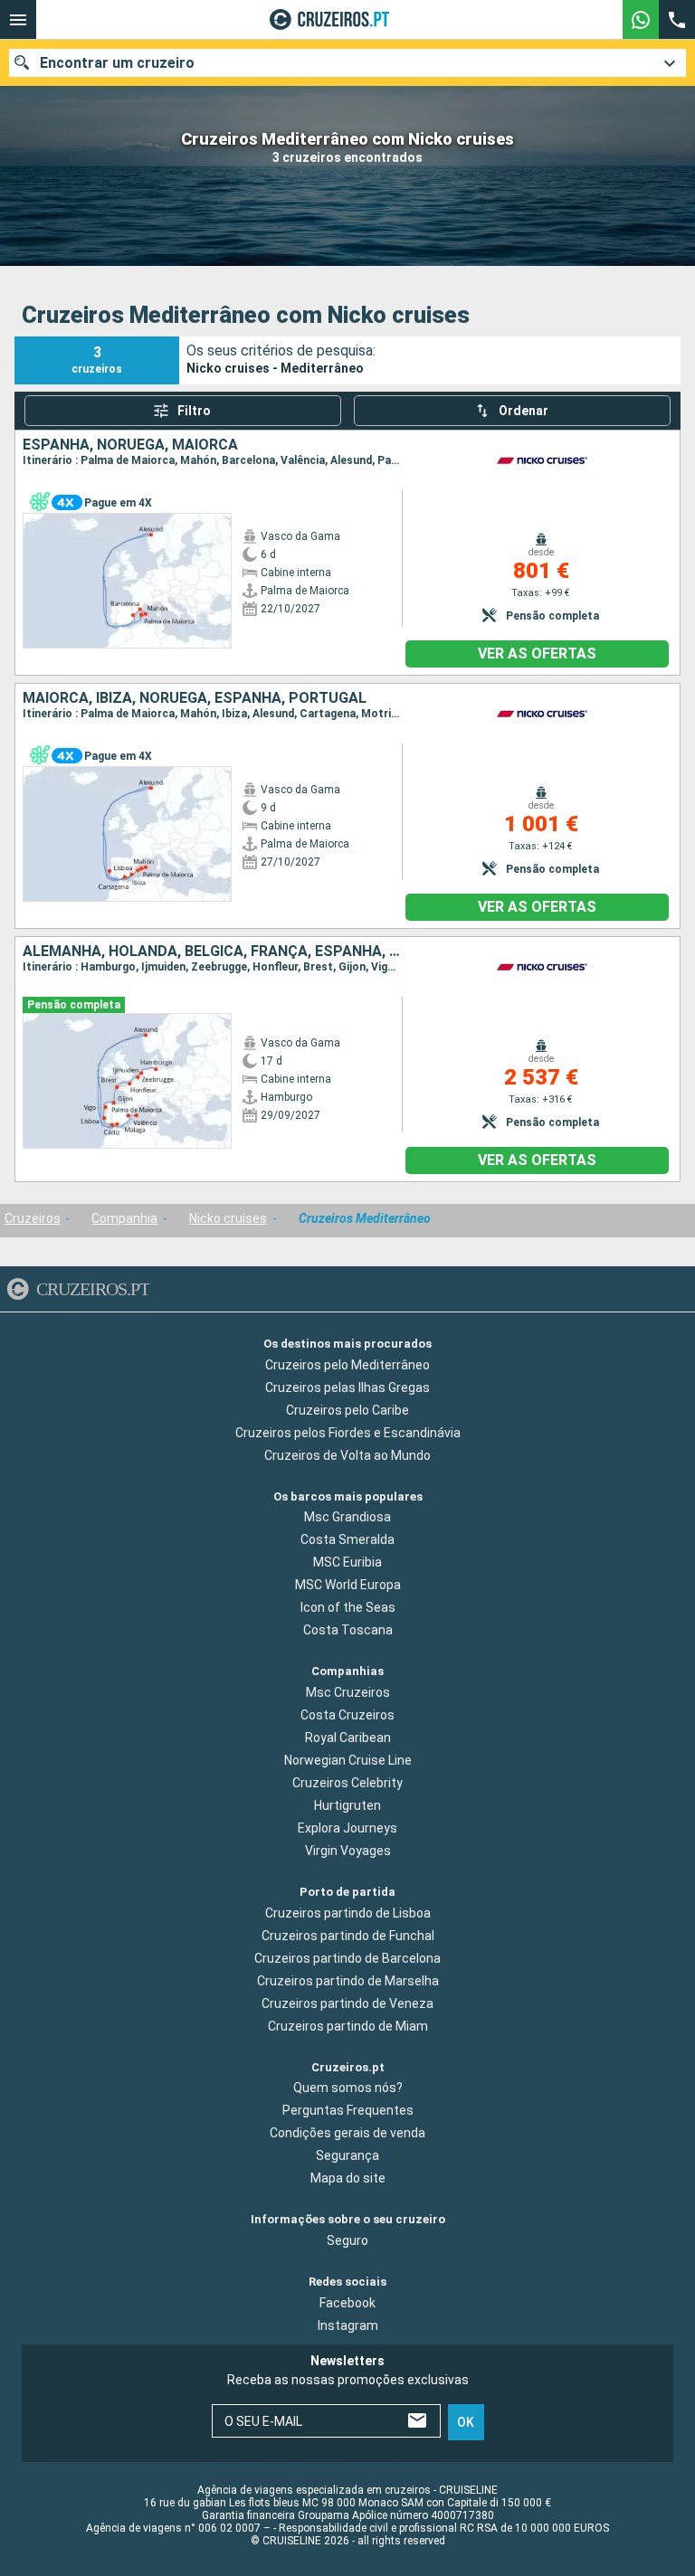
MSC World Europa (348, 1585)
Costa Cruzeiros (347, 1715)
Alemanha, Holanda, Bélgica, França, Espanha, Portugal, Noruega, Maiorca (212, 952)
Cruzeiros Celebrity (347, 1783)
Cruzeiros (33, 1218)
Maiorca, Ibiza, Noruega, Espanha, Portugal (195, 698)
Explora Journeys (347, 1828)
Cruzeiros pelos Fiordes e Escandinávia (348, 1433)
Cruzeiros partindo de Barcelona (347, 1958)
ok (466, 2422)
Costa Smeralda (347, 1539)
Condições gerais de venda (347, 2133)
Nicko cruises (228, 1218)
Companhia (124, 1218)
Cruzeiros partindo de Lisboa (348, 1913)
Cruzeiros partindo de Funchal (348, 1936)
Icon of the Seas (348, 1607)
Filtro (194, 411)
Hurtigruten (347, 1805)
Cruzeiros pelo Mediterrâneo (347, 1365)
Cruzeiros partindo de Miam (348, 2026)
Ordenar (524, 411)
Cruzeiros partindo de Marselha (348, 1981)
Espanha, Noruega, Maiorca (130, 445)
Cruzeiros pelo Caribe (347, 1410)
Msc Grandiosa (347, 1517)
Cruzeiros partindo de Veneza (347, 2003)
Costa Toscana (348, 1630)
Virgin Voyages (348, 1851)
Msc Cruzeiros (348, 1692)
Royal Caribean (348, 1738)
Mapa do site (348, 2178)
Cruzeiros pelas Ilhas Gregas (347, 1387)
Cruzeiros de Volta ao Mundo (347, 1455)
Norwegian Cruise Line (348, 1760)
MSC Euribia (347, 1562)
